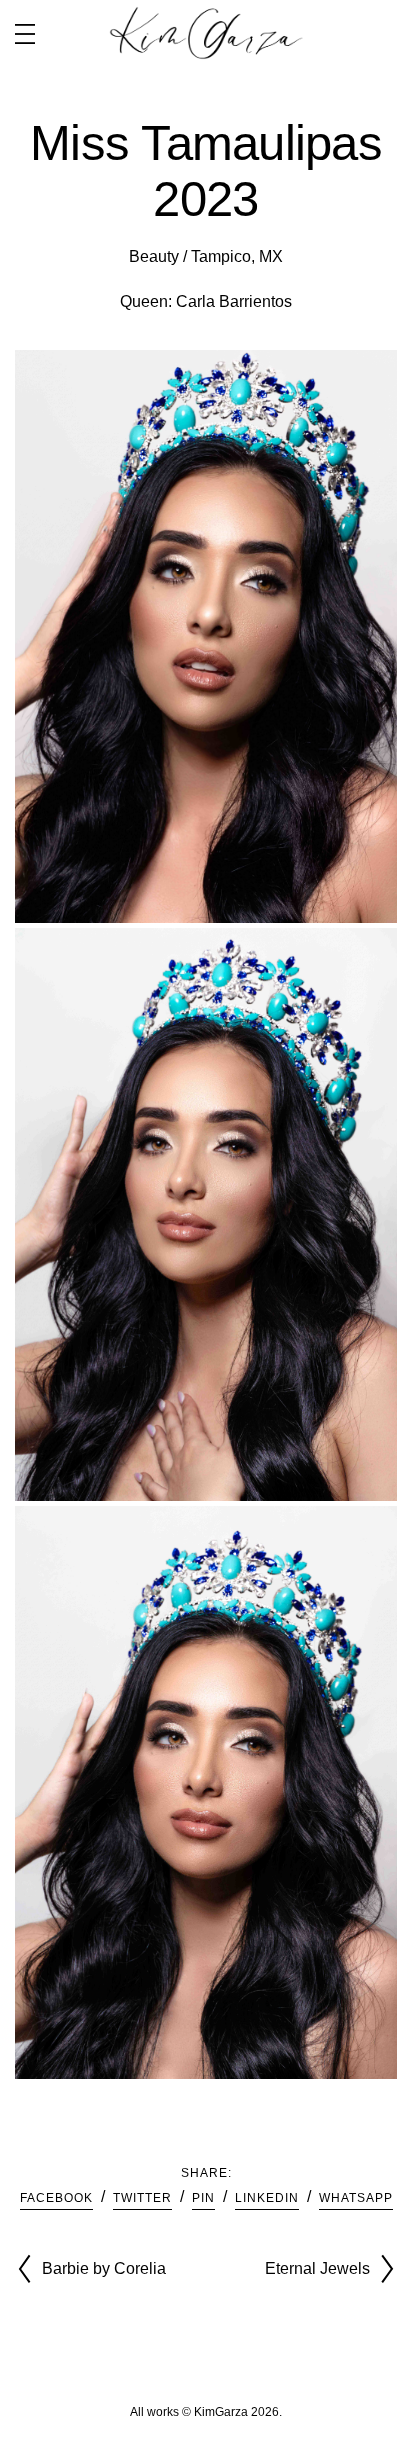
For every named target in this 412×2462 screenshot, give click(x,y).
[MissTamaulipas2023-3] (206, 1214)
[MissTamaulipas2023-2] (206, 636)
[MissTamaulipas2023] (206, 1792)
